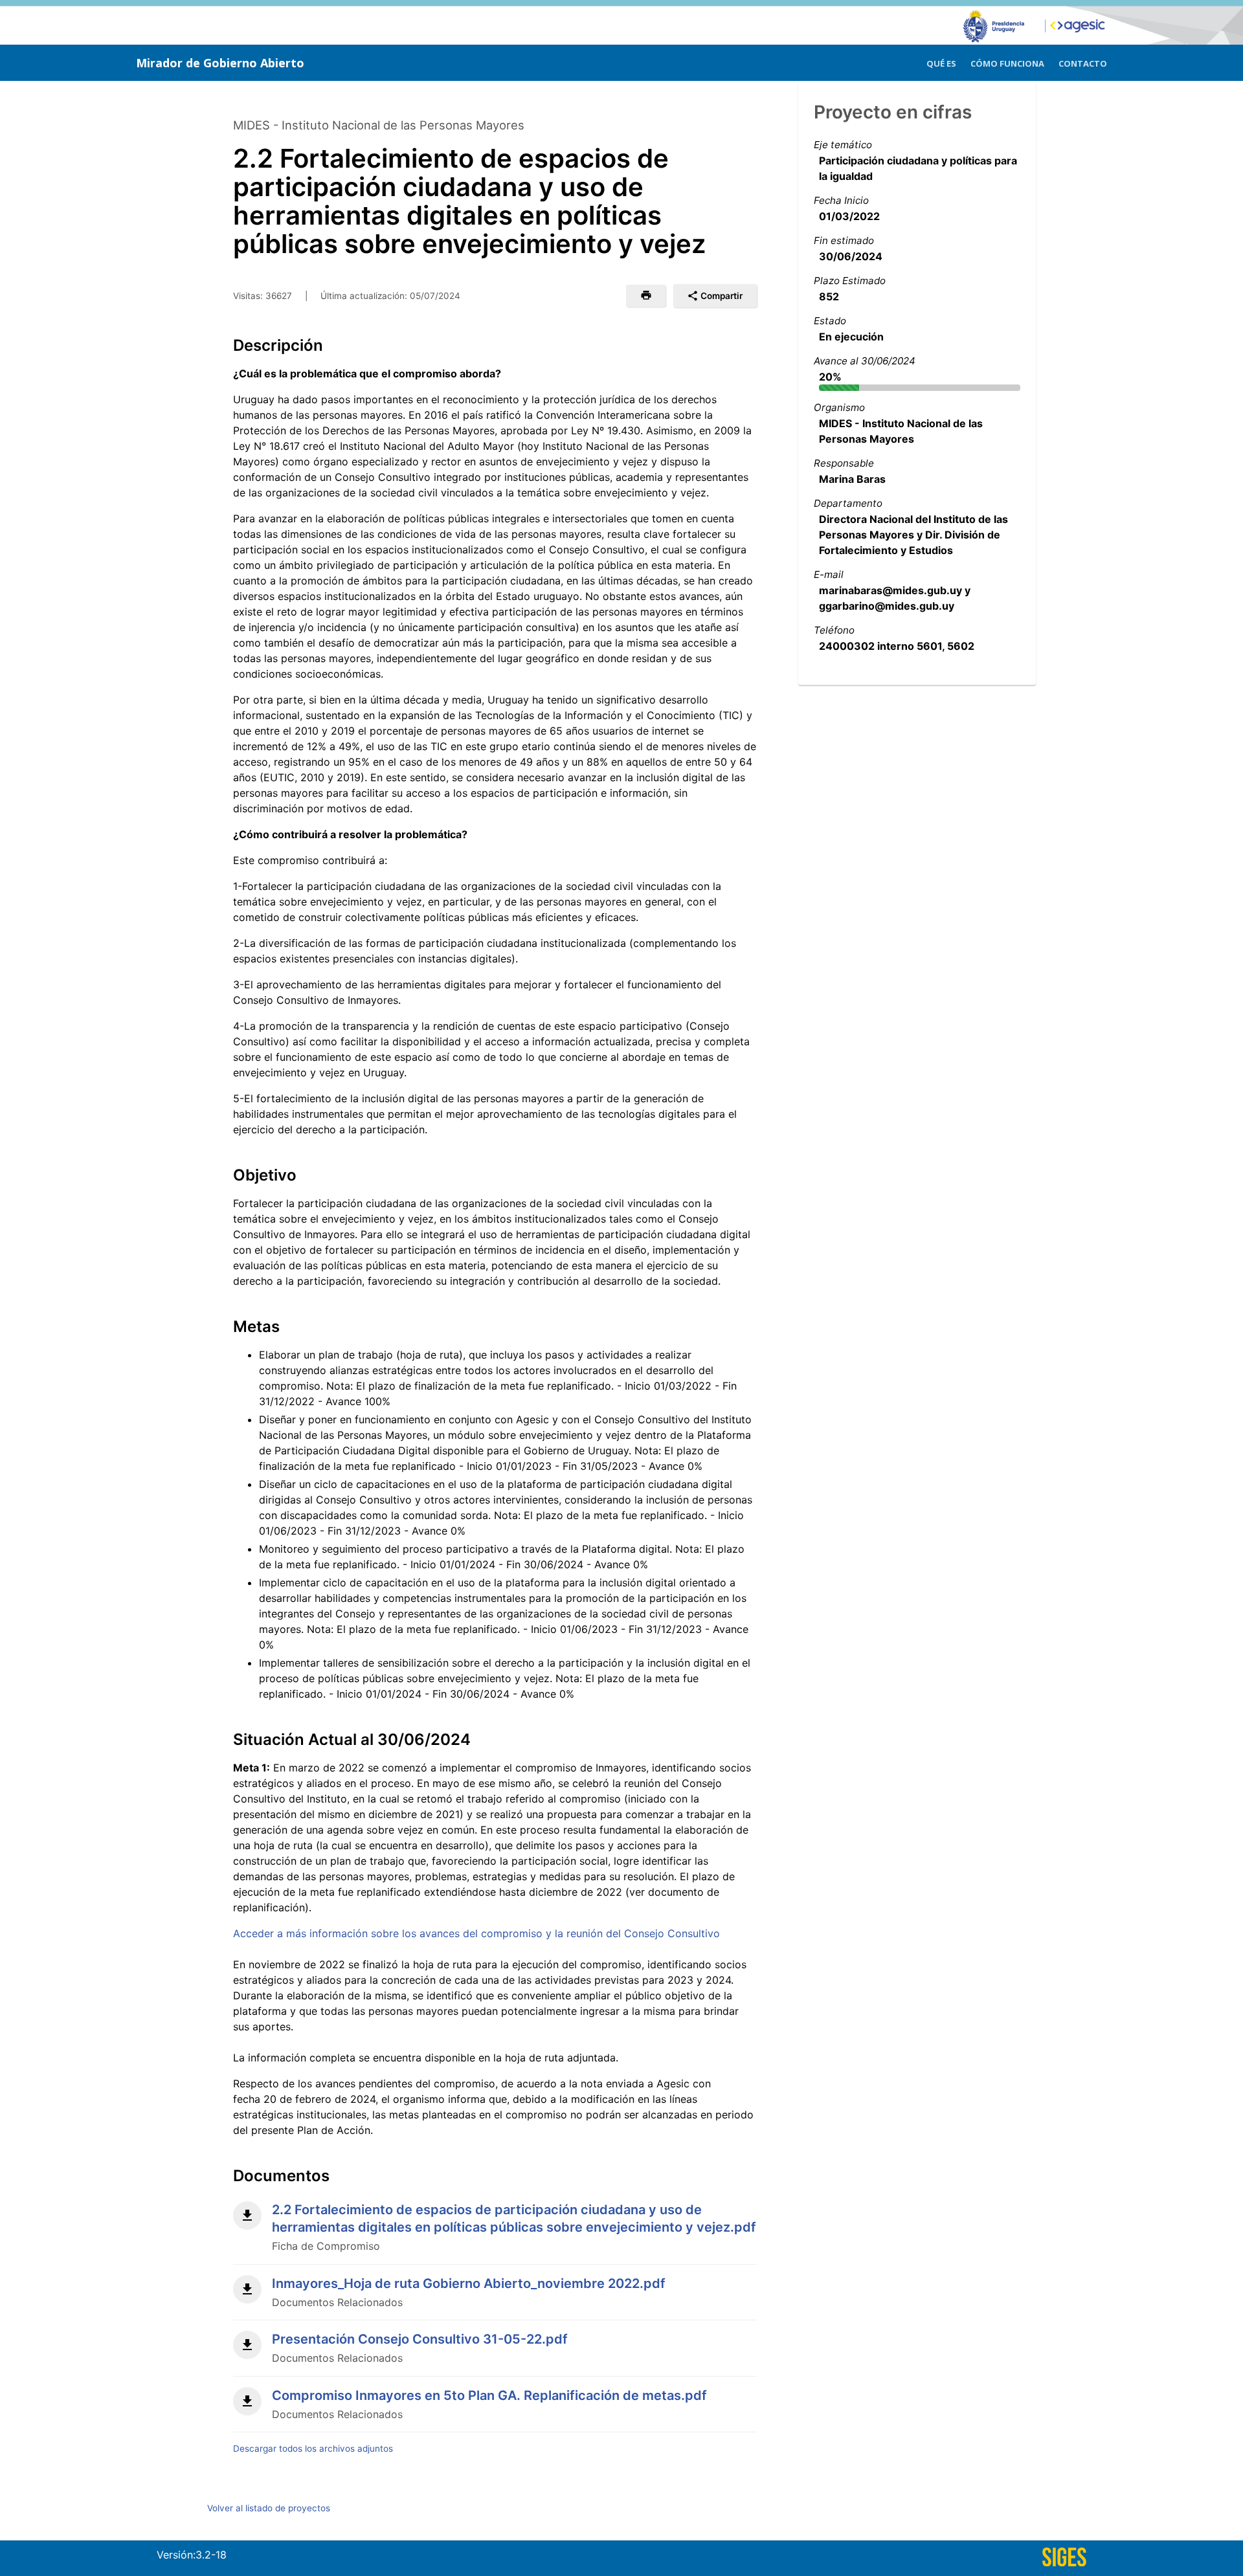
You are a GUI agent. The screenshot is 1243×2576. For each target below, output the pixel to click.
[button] (646, 296)
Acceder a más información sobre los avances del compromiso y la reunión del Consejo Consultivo (476, 1933)
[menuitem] (941, 62)
